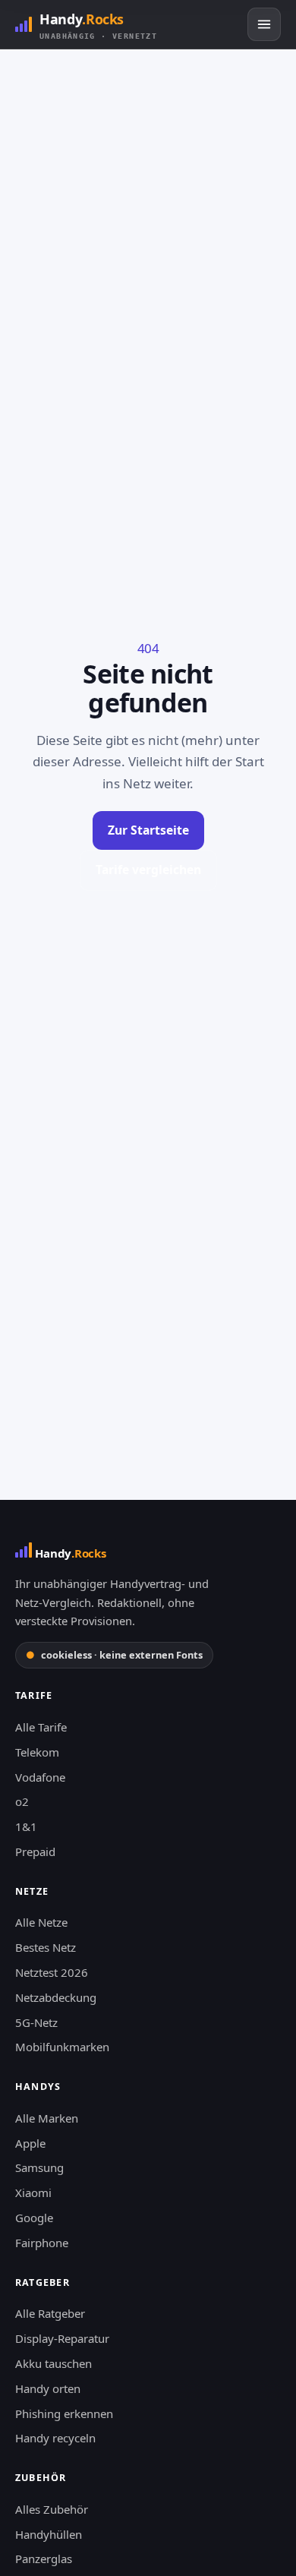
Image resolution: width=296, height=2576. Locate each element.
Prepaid (35, 1851)
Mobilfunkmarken (62, 2047)
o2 (22, 1801)
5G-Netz (36, 2022)
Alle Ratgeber (50, 2313)
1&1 (26, 1826)
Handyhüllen (49, 2534)
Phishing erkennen (64, 2413)
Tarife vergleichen (148, 870)
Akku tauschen (54, 2363)
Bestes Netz (46, 1947)
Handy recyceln (55, 2438)
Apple (30, 2143)
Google (34, 2218)
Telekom (37, 1752)
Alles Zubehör (52, 2509)
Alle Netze (41, 1922)
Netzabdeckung (56, 1997)
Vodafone (40, 1777)
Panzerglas (44, 2559)
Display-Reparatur (62, 2338)
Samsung (39, 2167)
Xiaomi (33, 2192)
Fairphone (42, 2243)
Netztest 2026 (52, 1972)
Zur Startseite (148, 830)
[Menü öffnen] (264, 24)
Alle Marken (47, 2118)
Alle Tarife (41, 1727)
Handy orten (48, 2388)
